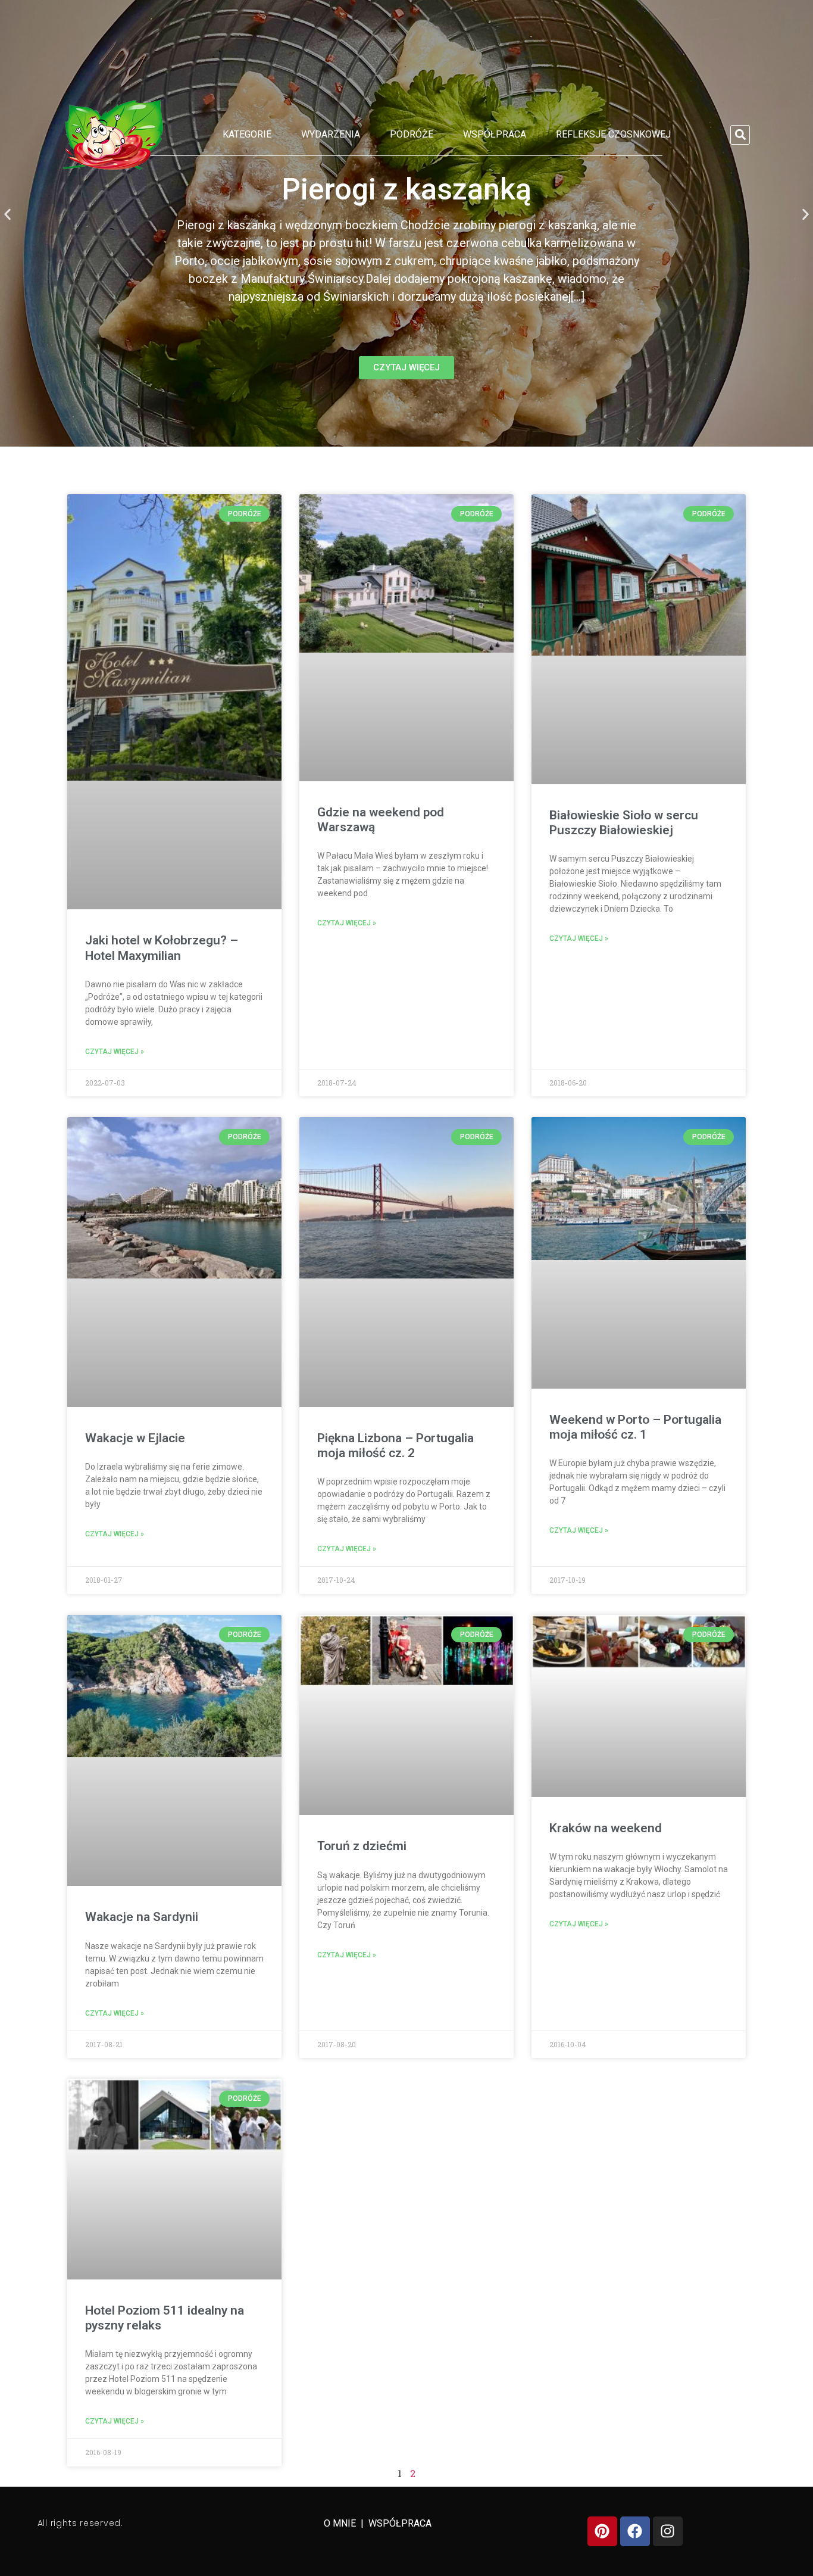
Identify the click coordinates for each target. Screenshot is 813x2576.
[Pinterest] (602, 2531)
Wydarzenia (331, 134)
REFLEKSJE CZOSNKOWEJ (613, 134)
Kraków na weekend (606, 1828)
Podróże (412, 134)
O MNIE (341, 2523)
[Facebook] (635, 2531)
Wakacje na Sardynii (142, 1917)
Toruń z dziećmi (362, 1846)
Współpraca (495, 134)
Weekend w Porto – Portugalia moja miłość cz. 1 (635, 1427)
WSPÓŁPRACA (400, 2523)
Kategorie (247, 134)
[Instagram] (668, 2531)
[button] (740, 135)
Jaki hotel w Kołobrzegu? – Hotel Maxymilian (162, 948)
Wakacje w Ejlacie (135, 1438)
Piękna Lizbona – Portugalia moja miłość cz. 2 (395, 1446)
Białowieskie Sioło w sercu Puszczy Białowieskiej (624, 823)
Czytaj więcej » (115, 1052)
